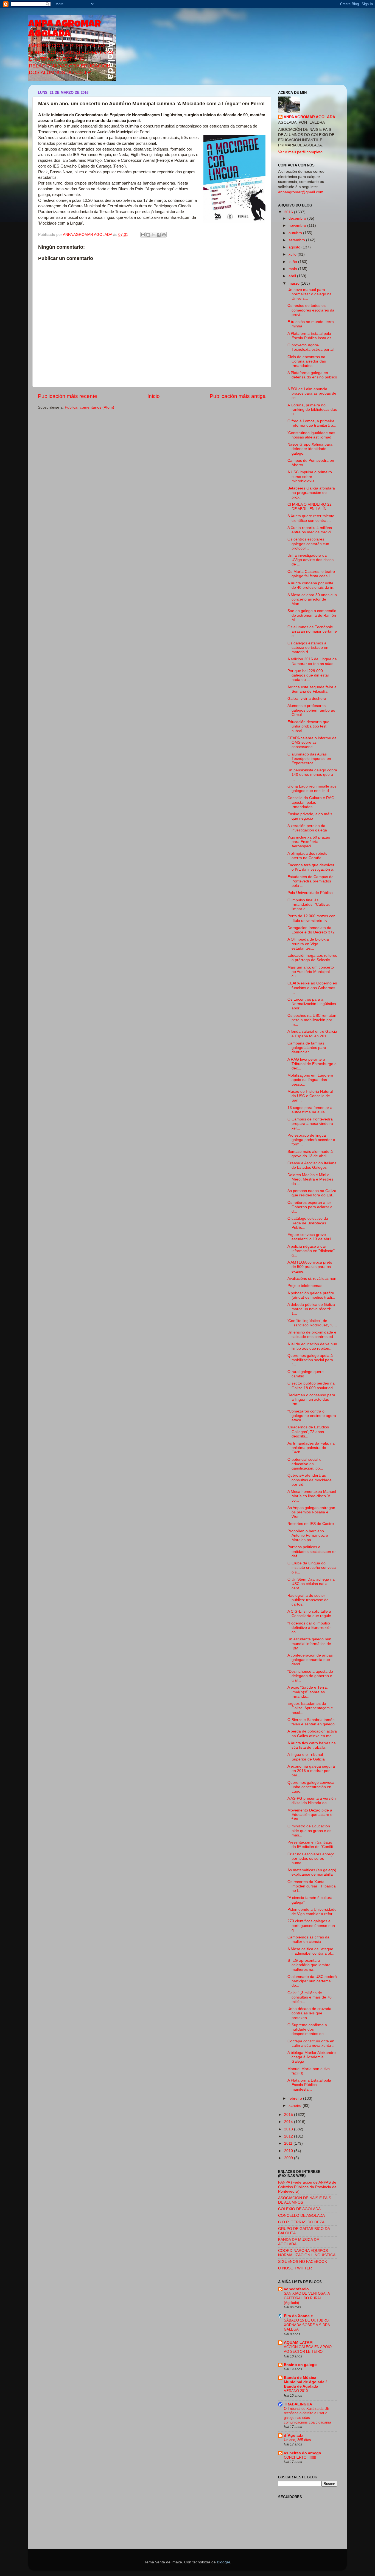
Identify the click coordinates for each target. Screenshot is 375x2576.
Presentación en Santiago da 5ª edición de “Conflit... (312, 1845)
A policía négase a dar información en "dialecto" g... (311, 1251)
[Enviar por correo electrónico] (143, 235)
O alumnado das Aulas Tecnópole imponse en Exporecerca (309, 759)
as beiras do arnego (303, 2453)
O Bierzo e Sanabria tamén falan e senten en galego (311, 1722)
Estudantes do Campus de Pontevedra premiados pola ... (310, 881)
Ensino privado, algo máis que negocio (310, 816)
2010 (289, 2151)
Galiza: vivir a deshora (307, 699)
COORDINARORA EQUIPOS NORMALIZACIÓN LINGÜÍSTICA (307, 2253)
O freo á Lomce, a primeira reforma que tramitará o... (312, 423)
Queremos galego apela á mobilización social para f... (310, 1360)
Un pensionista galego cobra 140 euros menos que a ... (312, 775)
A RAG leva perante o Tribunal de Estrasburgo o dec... (312, 1064)
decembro (298, 218)
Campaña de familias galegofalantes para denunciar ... (307, 1048)
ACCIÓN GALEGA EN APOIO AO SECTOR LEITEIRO (308, 2349)
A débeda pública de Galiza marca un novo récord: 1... (311, 1309)
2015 (289, 2115)
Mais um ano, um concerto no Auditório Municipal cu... (311, 972)
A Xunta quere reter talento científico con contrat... (311, 518)
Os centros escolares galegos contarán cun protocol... (308, 544)
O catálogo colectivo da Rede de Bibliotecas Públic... (308, 1223)
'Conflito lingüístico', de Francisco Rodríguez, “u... (312, 1323)
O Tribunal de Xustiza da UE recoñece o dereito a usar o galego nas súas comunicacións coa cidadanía (307, 2415)
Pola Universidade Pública (310, 893)
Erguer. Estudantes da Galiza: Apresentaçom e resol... (310, 1708)
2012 (289, 2136)
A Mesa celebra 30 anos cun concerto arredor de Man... (312, 599)
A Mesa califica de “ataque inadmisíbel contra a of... (311, 1951)
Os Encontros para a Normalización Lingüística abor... (312, 1004)
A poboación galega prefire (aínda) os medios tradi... (311, 1295)
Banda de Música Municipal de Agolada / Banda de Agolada (305, 2382)
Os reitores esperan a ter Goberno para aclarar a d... (310, 1207)
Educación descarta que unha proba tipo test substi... (308, 726)
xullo (293, 254)
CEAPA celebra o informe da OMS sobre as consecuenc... (312, 742)
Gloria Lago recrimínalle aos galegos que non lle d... (312, 789)
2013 (289, 2129)
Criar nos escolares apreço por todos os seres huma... (311, 1859)
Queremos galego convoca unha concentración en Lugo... (311, 1787)
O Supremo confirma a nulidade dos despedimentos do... (307, 2029)
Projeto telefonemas (305, 1286)
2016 (289, 212)
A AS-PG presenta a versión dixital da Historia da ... (312, 1801)
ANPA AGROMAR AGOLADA (65, 30)
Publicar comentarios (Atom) (89, 407)
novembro (298, 226)
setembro (297, 240)
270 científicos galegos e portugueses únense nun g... (311, 1925)
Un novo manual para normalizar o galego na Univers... (310, 294)
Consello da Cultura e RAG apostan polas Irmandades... (311, 802)
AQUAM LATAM (298, 2343)
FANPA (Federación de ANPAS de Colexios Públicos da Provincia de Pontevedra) (307, 2187)
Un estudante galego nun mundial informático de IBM (309, 1644)
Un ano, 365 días (297, 2440)
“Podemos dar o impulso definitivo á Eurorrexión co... (310, 1628)
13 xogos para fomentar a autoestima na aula (310, 1110)
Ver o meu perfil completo (300, 152)
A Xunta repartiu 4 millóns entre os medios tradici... (311, 530)
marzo (295, 283)
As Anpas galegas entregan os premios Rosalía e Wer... (311, 1512)
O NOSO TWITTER (295, 2268)
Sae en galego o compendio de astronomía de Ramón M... (312, 615)
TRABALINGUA (298, 2404)
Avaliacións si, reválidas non (312, 1279)
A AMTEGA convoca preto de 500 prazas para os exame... (310, 1267)
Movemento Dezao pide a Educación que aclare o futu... (310, 1815)
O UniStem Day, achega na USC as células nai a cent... (311, 1584)
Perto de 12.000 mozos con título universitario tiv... (311, 918)
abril (293, 276)
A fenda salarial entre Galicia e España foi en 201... (312, 1034)
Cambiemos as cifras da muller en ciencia (308, 1939)
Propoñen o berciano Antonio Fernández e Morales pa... (308, 1535)
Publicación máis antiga (238, 396)
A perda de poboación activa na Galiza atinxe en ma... (312, 1733)
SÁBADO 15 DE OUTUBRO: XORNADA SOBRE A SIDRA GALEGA (307, 2325)
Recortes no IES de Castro (311, 1524)
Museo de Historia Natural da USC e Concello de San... (310, 1096)
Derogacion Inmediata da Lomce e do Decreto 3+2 (311, 930)
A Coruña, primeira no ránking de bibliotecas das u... (312, 410)
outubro (296, 233)
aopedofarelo (296, 2289)
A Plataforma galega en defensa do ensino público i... (312, 377)
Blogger (223, 2562)
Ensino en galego (300, 2365)
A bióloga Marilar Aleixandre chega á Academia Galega (312, 2057)
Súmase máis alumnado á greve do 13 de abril (310, 1154)
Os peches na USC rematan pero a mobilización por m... (312, 1020)
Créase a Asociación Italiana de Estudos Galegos (312, 1165)
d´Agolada (294, 2435)
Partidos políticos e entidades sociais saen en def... (312, 1551)
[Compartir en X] (153, 235)
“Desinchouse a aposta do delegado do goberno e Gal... (310, 1676)
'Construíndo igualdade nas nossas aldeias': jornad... (311, 435)
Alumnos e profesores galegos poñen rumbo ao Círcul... (311, 710)
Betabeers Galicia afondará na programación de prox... (311, 493)
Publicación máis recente (68, 396)
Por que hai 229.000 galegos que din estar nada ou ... (308, 675)
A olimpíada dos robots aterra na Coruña (307, 856)
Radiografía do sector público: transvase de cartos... (308, 1600)
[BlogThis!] (148, 235)
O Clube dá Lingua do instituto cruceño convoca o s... (312, 1568)
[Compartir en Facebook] (159, 235)
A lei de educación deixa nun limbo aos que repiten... (312, 1346)
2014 (289, 2122)
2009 (289, 2158)
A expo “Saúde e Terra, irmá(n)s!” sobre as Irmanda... (308, 1692)
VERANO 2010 (296, 2391)
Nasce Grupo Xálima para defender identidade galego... (310, 449)
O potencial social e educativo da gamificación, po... (305, 1464)
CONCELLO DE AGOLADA (301, 2216)
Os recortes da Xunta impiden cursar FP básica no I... (312, 1886)
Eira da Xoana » (298, 2316)
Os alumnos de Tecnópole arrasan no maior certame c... (312, 631)
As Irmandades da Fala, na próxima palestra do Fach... (311, 1448)
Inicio (154, 396)
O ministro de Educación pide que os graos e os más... (309, 1831)
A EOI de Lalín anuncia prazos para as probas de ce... (312, 393)
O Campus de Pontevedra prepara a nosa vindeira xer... (310, 1124)
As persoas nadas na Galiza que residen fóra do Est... (312, 1193)
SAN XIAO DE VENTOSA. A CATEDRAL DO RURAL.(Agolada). (307, 2298)
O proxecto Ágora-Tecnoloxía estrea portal (310, 347)
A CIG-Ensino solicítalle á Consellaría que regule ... (311, 1614)
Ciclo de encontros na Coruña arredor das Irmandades (307, 361)
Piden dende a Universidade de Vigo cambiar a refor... (312, 1912)
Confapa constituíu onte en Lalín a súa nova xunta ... (311, 2043)
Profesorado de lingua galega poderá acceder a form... (311, 1140)
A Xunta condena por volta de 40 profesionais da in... (312, 585)
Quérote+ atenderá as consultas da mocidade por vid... (310, 1480)
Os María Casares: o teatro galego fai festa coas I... (311, 574)
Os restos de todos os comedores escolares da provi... (311, 310)
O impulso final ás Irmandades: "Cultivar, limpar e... (309, 905)
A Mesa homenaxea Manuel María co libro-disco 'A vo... (312, 1496)
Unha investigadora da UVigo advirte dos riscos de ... (310, 560)
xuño (293, 262)
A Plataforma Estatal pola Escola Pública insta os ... (312, 336)
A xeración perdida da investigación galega (307, 828)
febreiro (296, 2098)
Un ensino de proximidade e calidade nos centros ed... (312, 1334)
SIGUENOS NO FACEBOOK (303, 2262)
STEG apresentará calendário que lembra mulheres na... (309, 1965)
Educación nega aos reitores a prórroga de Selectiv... (312, 958)
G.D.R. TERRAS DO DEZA (301, 2222)
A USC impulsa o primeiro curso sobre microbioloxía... (310, 476)
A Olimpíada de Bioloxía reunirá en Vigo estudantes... (308, 944)
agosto (295, 247)
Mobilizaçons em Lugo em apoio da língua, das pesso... (310, 1080)
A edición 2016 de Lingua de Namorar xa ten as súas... (312, 661)
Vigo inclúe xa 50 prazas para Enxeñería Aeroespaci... (309, 842)
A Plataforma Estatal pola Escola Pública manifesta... (309, 2085)
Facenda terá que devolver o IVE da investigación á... (312, 867)
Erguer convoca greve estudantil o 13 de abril (309, 1237)
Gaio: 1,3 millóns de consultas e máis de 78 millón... (310, 1997)
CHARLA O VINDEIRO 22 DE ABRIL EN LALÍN (310, 507)
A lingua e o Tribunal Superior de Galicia (306, 1757)
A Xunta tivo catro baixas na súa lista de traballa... (312, 1745)
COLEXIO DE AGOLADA (299, 2209)
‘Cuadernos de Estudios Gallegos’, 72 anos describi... (308, 1432)
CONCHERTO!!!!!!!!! (300, 2457)
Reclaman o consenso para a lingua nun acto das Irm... (311, 1399)
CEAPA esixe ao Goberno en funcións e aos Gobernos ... (312, 988)
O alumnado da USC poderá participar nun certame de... (312, 1981)
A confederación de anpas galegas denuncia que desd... (310, 1660)
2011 (289, 2143)
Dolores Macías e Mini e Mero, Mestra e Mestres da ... (310, 1179)
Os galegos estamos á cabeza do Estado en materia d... (308, 648)
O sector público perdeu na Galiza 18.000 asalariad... (312, 1385)
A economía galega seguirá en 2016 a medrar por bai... (311, 1771)
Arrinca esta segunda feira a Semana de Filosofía (312, 689)
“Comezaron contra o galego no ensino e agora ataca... (312, 1416)
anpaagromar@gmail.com (301, 192)
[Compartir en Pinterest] (164, 235)
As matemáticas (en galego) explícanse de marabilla (312, 1872)
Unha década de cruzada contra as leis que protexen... (309, 2013)
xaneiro (296, 2106)
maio (293, 269)
